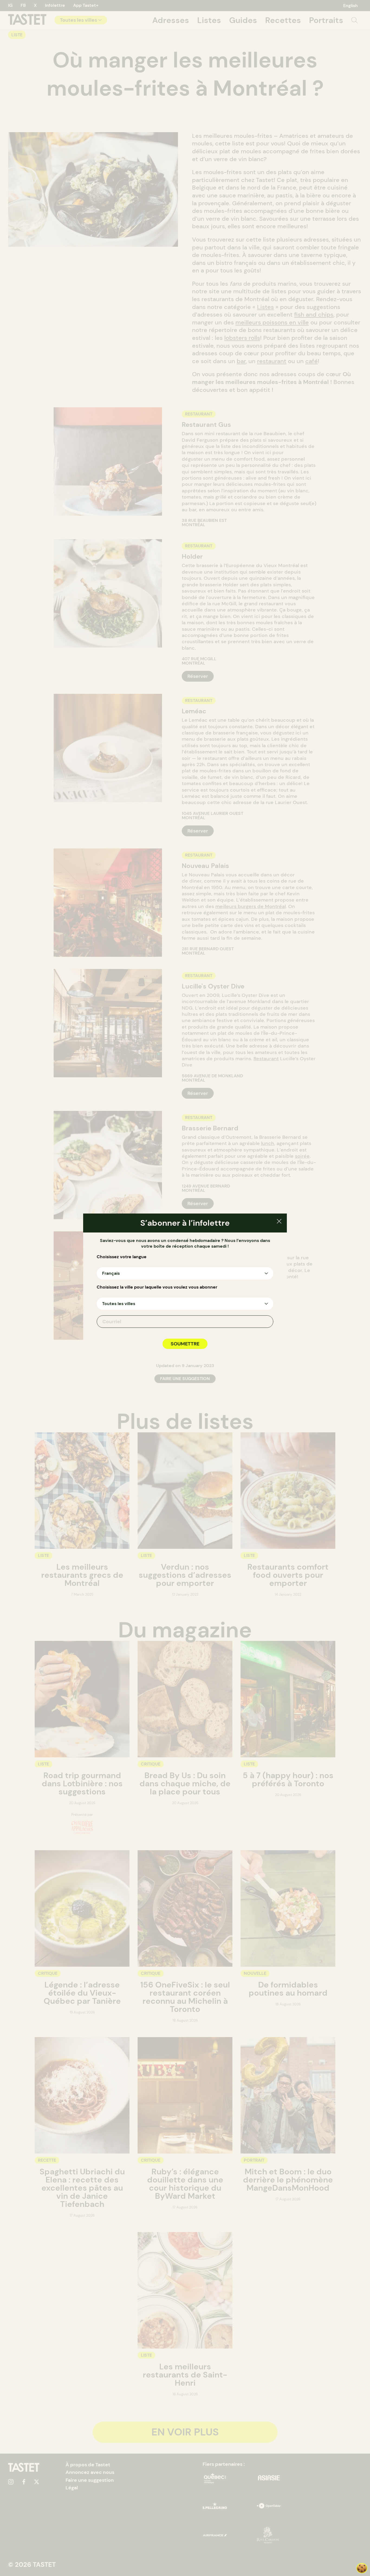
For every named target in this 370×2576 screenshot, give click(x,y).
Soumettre (185, 1344)
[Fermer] (279, 1222)
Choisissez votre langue (122, 1257)
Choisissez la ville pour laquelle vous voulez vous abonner (157, 1287)
